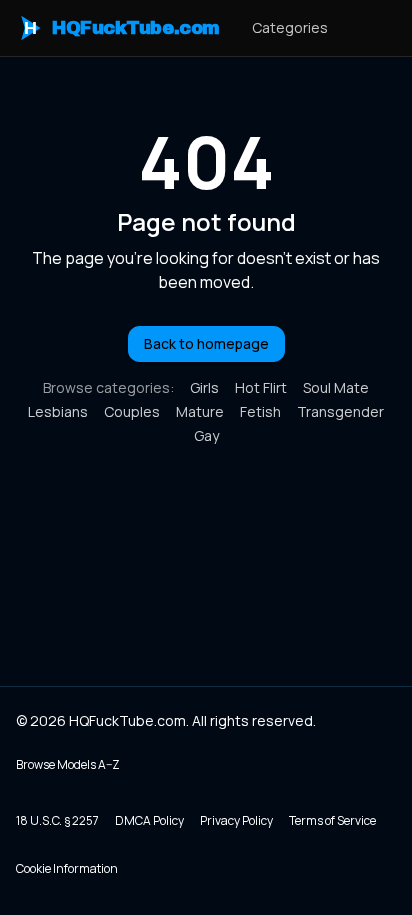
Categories (290, 27)
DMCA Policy (149, 820)
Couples (132, 411)
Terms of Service (332, 820)
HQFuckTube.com (122, 28)
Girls (204, 387)
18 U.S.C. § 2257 (57, 820)
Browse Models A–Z (68, 764)
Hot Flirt (261, 387)
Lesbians (58, 411)
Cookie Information (67, 868)
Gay (206, 435)
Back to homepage (206, 343)
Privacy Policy (236, 820)
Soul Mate (336, 387)
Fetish (260, 411)
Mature (200, 411)
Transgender (340, 411)
